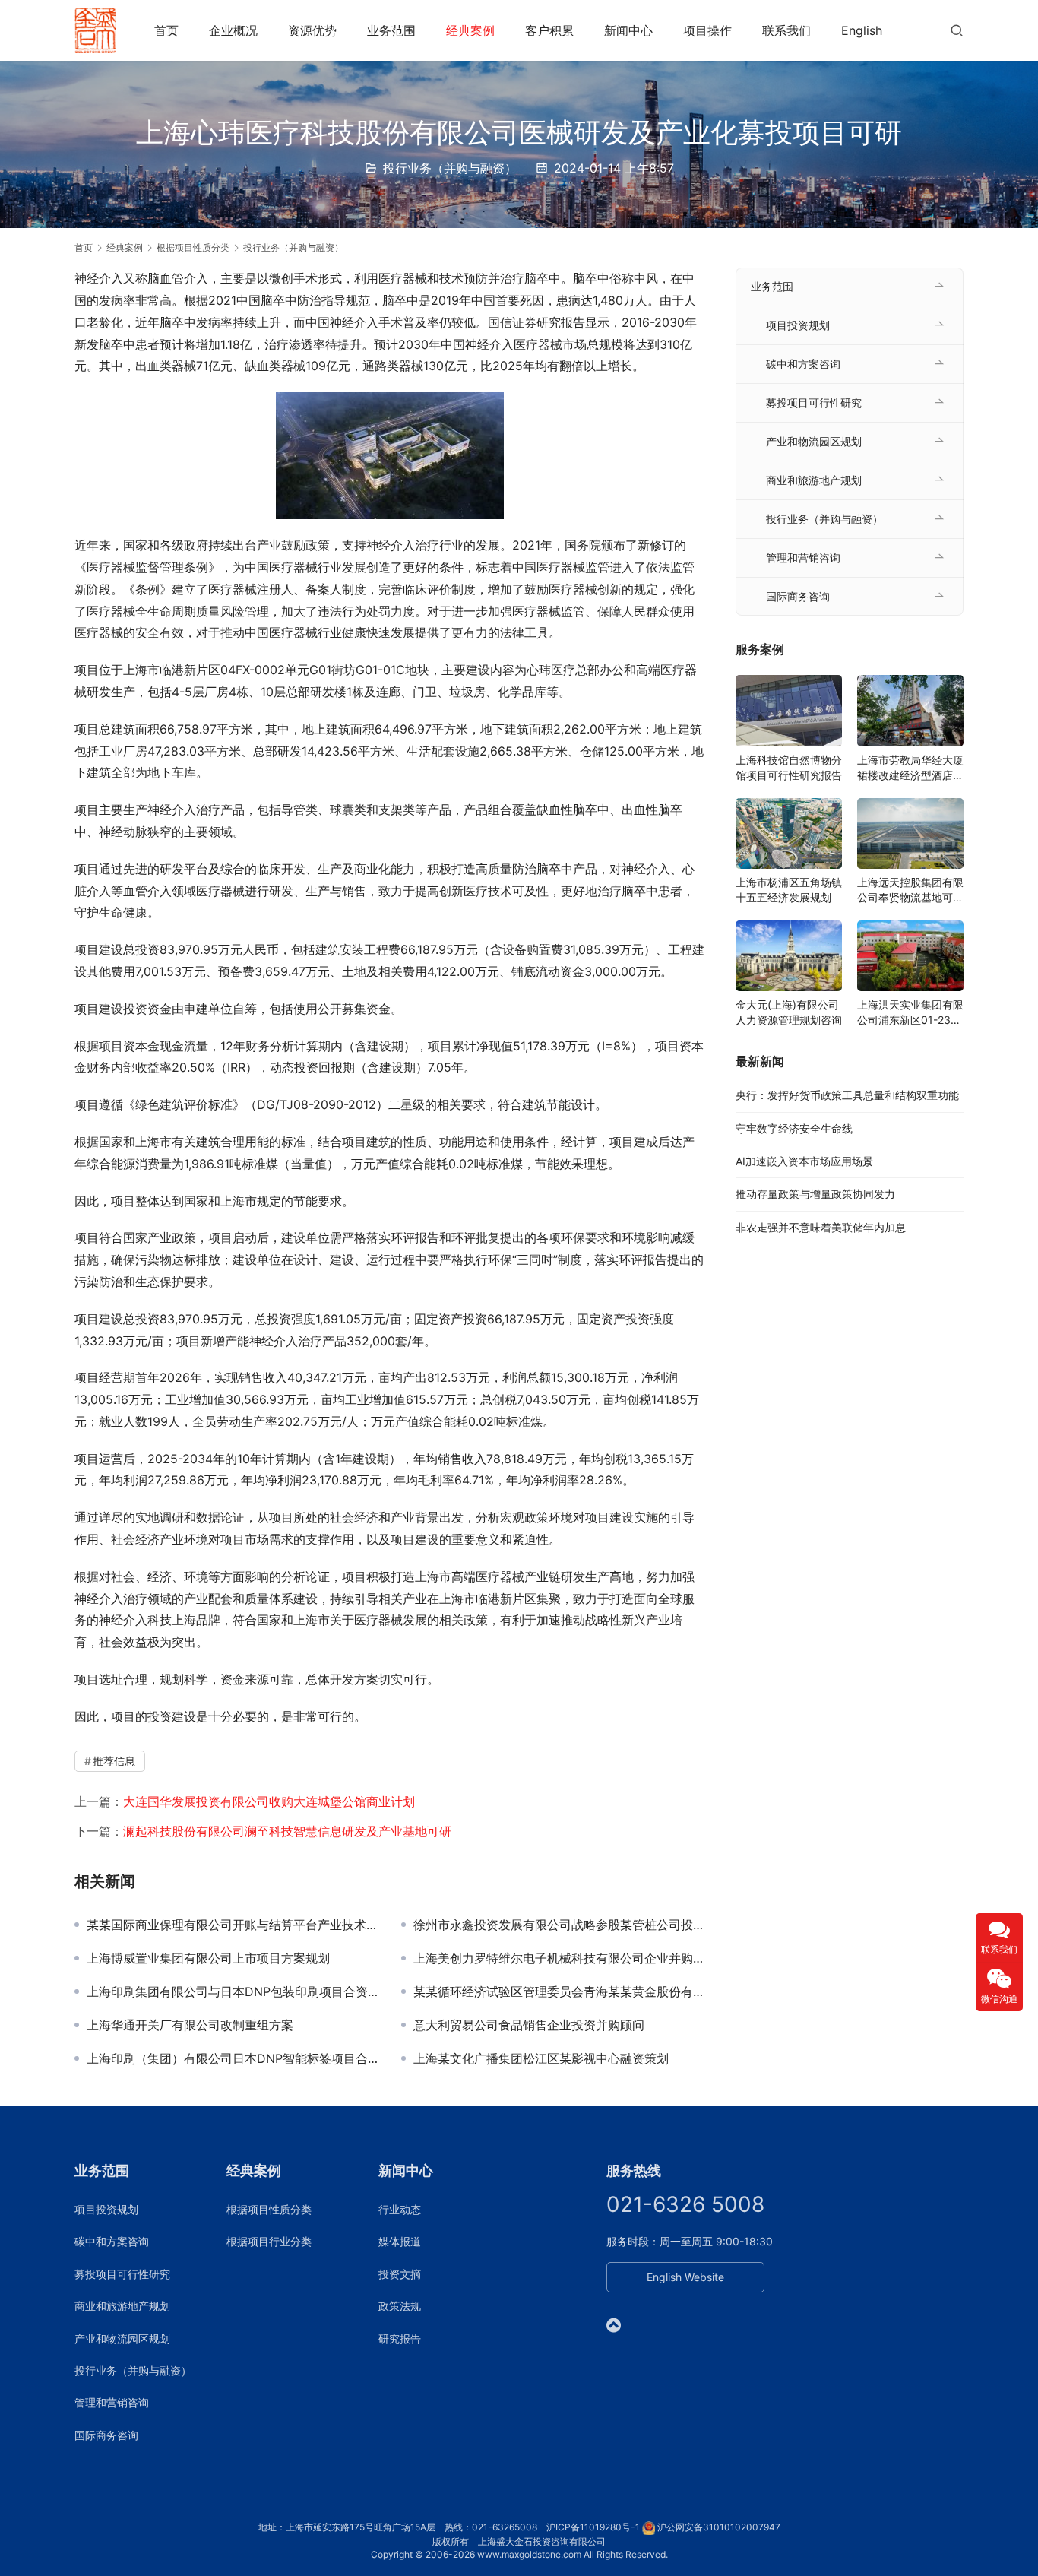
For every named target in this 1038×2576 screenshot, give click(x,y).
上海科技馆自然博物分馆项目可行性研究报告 (789, 767)
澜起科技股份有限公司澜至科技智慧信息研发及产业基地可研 (287, 1831)
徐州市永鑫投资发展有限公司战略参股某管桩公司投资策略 (559, 1925)
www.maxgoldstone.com (529, 2554)
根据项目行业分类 (269, 2241)
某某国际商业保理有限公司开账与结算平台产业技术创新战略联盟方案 (233, 1925)
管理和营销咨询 (803, 558)
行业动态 (400, 2209)
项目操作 (707, 30)
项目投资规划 (798, 325)
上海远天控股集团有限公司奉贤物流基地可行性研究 (910, 890)
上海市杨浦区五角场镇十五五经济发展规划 (789, 890)
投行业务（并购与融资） (450, 168)
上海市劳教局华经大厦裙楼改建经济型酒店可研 (910, 768)
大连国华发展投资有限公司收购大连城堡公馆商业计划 (269, 1801)
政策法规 (400, 2306)
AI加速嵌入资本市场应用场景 (804, 1161)
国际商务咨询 (798, 596)
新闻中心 (628, 30)
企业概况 (233, 30)
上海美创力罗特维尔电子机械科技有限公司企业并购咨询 (559, 1958)
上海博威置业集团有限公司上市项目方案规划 (208, 1958)
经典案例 (470, 30)
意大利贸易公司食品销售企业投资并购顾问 (529, 2025)
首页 (166, 30)
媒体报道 (400, 2241)
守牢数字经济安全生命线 (794, 1128)
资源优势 (312, 30)
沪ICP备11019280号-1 (593, 2527)
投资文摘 (400, 2274)
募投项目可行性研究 (814, 402)
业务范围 (391, 30)
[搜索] (957, 30)
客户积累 (549, 30)
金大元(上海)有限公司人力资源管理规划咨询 (789, 1012)
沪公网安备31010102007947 (719, 2527)
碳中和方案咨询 (803, 364)
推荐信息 (114, 1761)
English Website (685, 2277)
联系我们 (786, 30)
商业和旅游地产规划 (814, 480)
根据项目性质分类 (269, 2209)
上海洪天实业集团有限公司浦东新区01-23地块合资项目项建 (910, 1013)
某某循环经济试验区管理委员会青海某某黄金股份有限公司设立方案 (559, 1991)
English (862, 30)
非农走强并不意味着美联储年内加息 (821, 1227)
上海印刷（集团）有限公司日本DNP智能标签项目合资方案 (233, 2058)
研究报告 (400, 2338)
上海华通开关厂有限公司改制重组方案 (190, 2025)
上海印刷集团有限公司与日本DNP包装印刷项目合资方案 (233, 1991)
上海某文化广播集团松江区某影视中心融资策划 (541, 2058)
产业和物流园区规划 (814, 441)
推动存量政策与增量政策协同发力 (815, 1194)
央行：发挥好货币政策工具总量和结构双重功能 (847, 1095)
